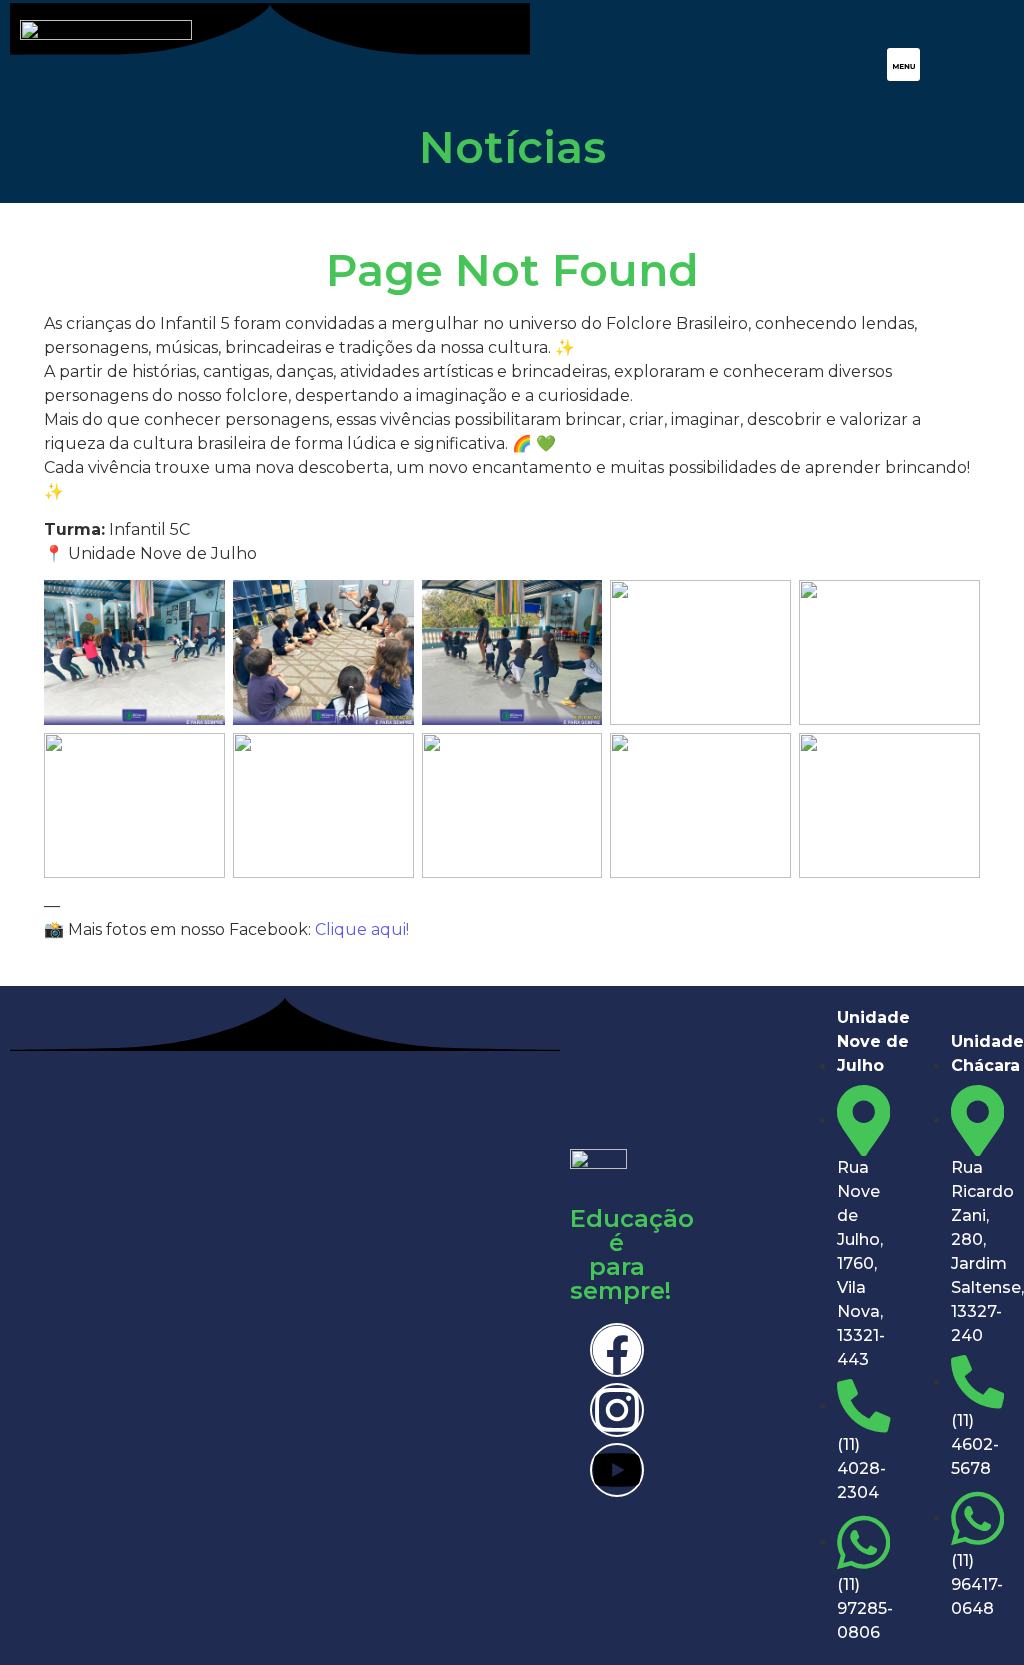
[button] (903, 64)
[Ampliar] (199, 606)
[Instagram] (617, 1410)
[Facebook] (617, 1350)
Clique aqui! (362, 929)
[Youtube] (617, 1470)
